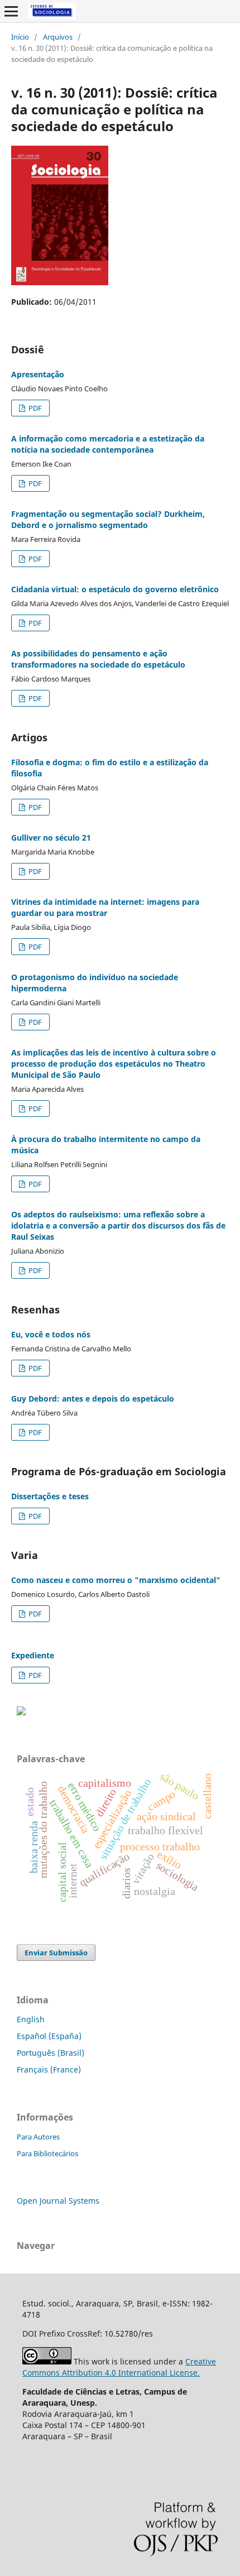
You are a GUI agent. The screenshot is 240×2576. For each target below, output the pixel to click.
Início (20, 37)
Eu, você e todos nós (51, 1334)
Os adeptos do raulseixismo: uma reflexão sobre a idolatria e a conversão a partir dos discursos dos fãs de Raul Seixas (118, 1225)
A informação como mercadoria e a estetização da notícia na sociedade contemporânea (108, 444)
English (31, 2019)
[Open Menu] (11, 11)
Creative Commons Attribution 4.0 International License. (119, 2367)
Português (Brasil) (51, 2053)
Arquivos (58, 37)
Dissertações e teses (50, 1496)
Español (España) (49, 2036)
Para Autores (38, 2137)
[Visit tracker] (21, 1712)
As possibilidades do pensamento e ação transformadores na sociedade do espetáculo (98, 659)
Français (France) (49, 2069)
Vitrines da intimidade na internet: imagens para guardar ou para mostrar (105, 907)
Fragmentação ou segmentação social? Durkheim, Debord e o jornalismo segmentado (108, 519)
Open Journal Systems (58, 2201)
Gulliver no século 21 (51, 838)
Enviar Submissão (56, 1953)
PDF (34, 408)
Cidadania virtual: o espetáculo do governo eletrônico (115, 589)
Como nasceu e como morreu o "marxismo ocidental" (116, 1580)
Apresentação (38, 374)
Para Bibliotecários (47, 2153)
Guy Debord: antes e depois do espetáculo (93, 1399)
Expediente (33, 1655)
